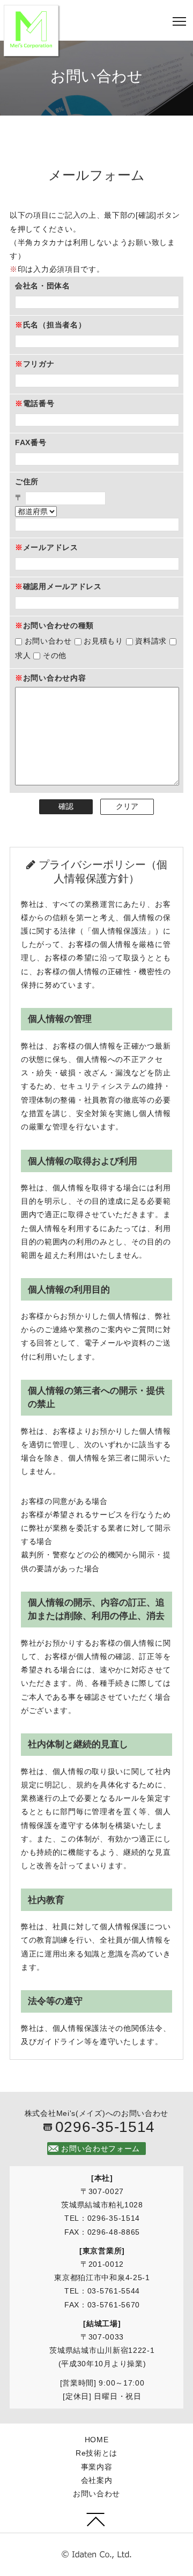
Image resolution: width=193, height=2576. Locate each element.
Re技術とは (96, 2453)
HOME (97, 2440)
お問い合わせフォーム (101, 2149)
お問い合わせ (96, 2494)
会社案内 (97, 2480)
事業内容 (97, 2467)
